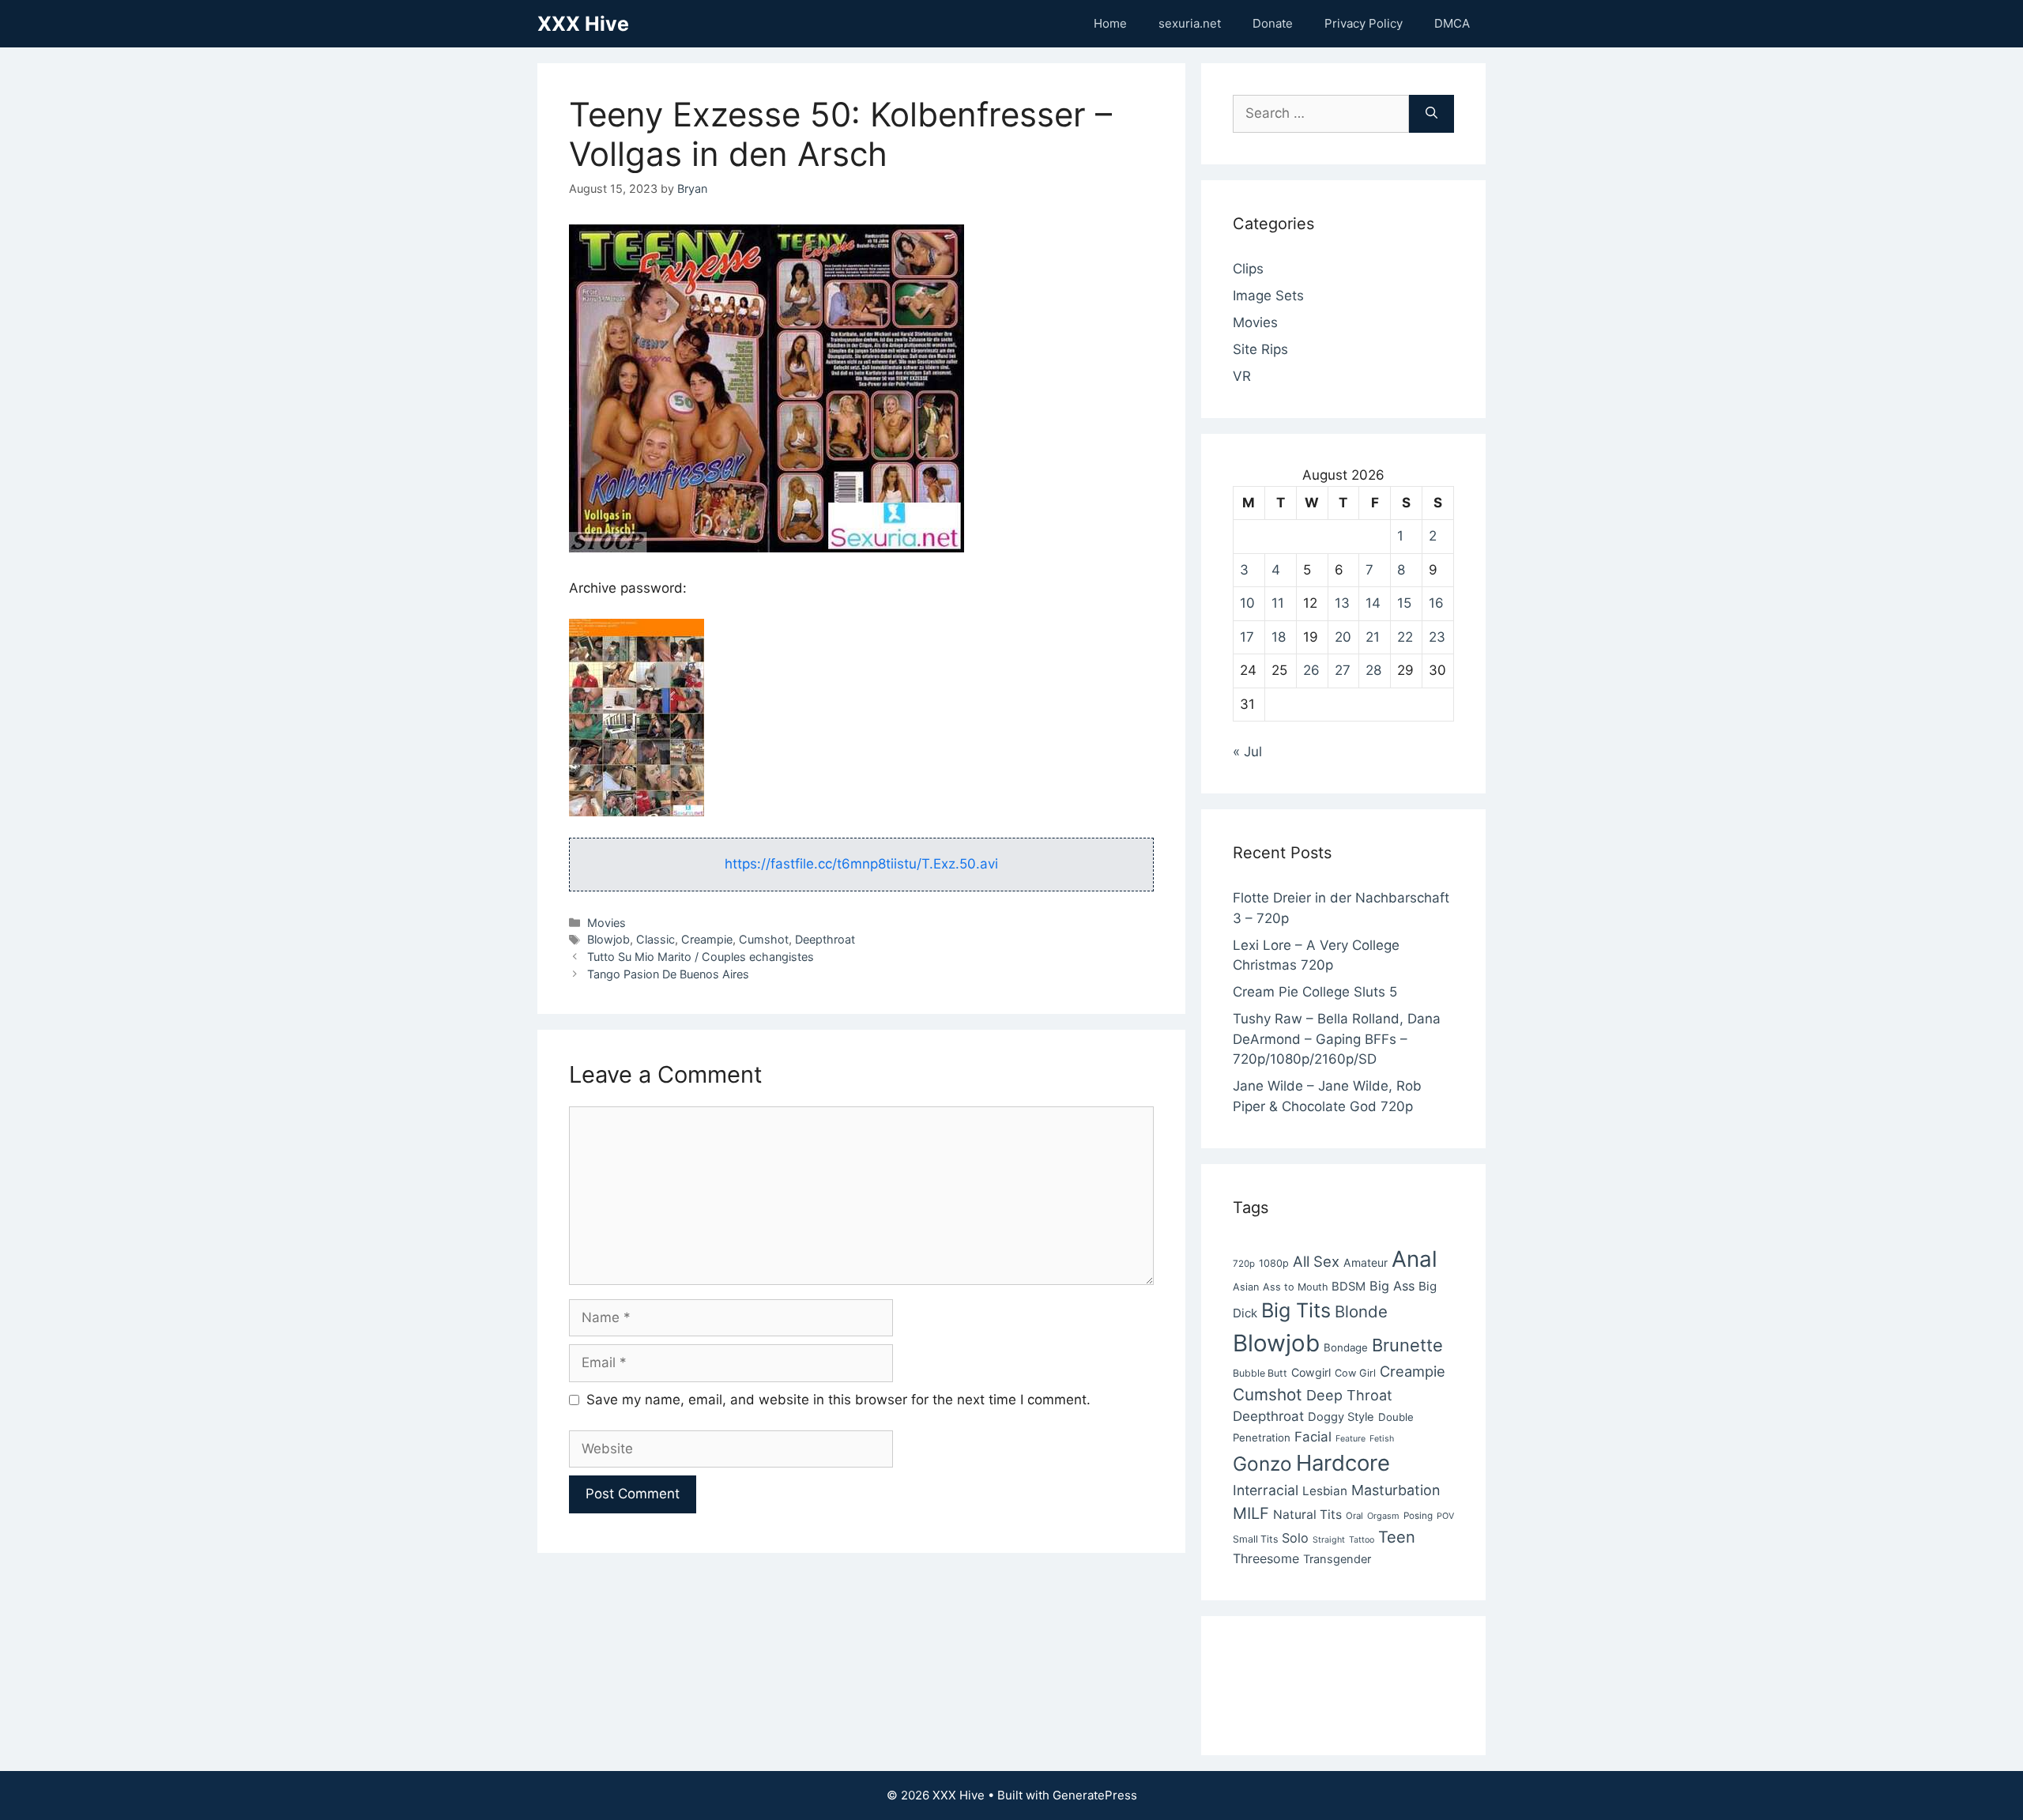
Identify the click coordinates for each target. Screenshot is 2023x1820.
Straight (1329, 1540)
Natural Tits (1307, 1515)
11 (1278, 603)
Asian (1246, 1287)
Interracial (1266, 1490)
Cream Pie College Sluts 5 (1315, 992)
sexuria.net (1190, 23)
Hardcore (1343, 1463)
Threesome (1266, 1558)
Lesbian (1325, 1491)
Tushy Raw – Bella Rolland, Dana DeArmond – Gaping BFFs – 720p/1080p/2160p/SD (1337, 1039)
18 (1279, 637)
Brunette (1407, 1345)
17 (1247, 637)
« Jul (1247, 752)
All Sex (1316, 1261)
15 (1404, 603)
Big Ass (1392, 1286)
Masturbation (1396, 1490)
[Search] (1432, 114)
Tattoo (1362, 1540)
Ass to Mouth (1295, 1287)
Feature (1351, 1439)
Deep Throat (1349, 1395)
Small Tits (1255, 1539)
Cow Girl (1355, 1373)
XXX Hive (583, 24)
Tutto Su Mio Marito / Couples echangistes (701, 957)
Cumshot (764, 939)
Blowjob (608, 939)
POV (1445, 1516)
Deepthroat (825, 939)
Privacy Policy (1364, 23)
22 (1405, 637)
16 (1436, 603)
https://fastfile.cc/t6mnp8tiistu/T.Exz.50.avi (861, 864)
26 (1311, 670)
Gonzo (1262, 1464)
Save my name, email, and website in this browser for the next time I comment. (838, 1400)
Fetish (1382, 1439)
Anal (1415, 1259)
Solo (1295, 1538)
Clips (1248, 269)
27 (1343, 670)
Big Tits (1296, 1310)
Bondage (1346, 1347)
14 (1373, 603)
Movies (607, 923)
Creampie (707, 939)
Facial (1313, 1437)
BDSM (1349, 1287)
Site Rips (1260, 349)
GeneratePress (1095, 1795)
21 (1373, 637)
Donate (1273, 23)
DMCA (1452, 23)
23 (1437, 637)
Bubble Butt (1260, 1373)
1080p (1274, 1263)
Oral (1354, 1516)
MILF (1251, 1513)
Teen (1397, 1537)
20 (1343, 637)
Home (1110, 23)
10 (1247, 603)
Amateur (1366, 1262)
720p (1244, 1264)
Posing (1418, 1516)
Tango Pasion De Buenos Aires (668, 974)
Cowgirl (1311, 1372)
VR (1242, 376)
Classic (655, 939)
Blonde (1361, 1311)
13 (1342, 603)
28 (1373, 670)
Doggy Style (1341, 1417)
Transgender (1337, 1559)
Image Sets (1268, 296)
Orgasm (1383, 1516)
